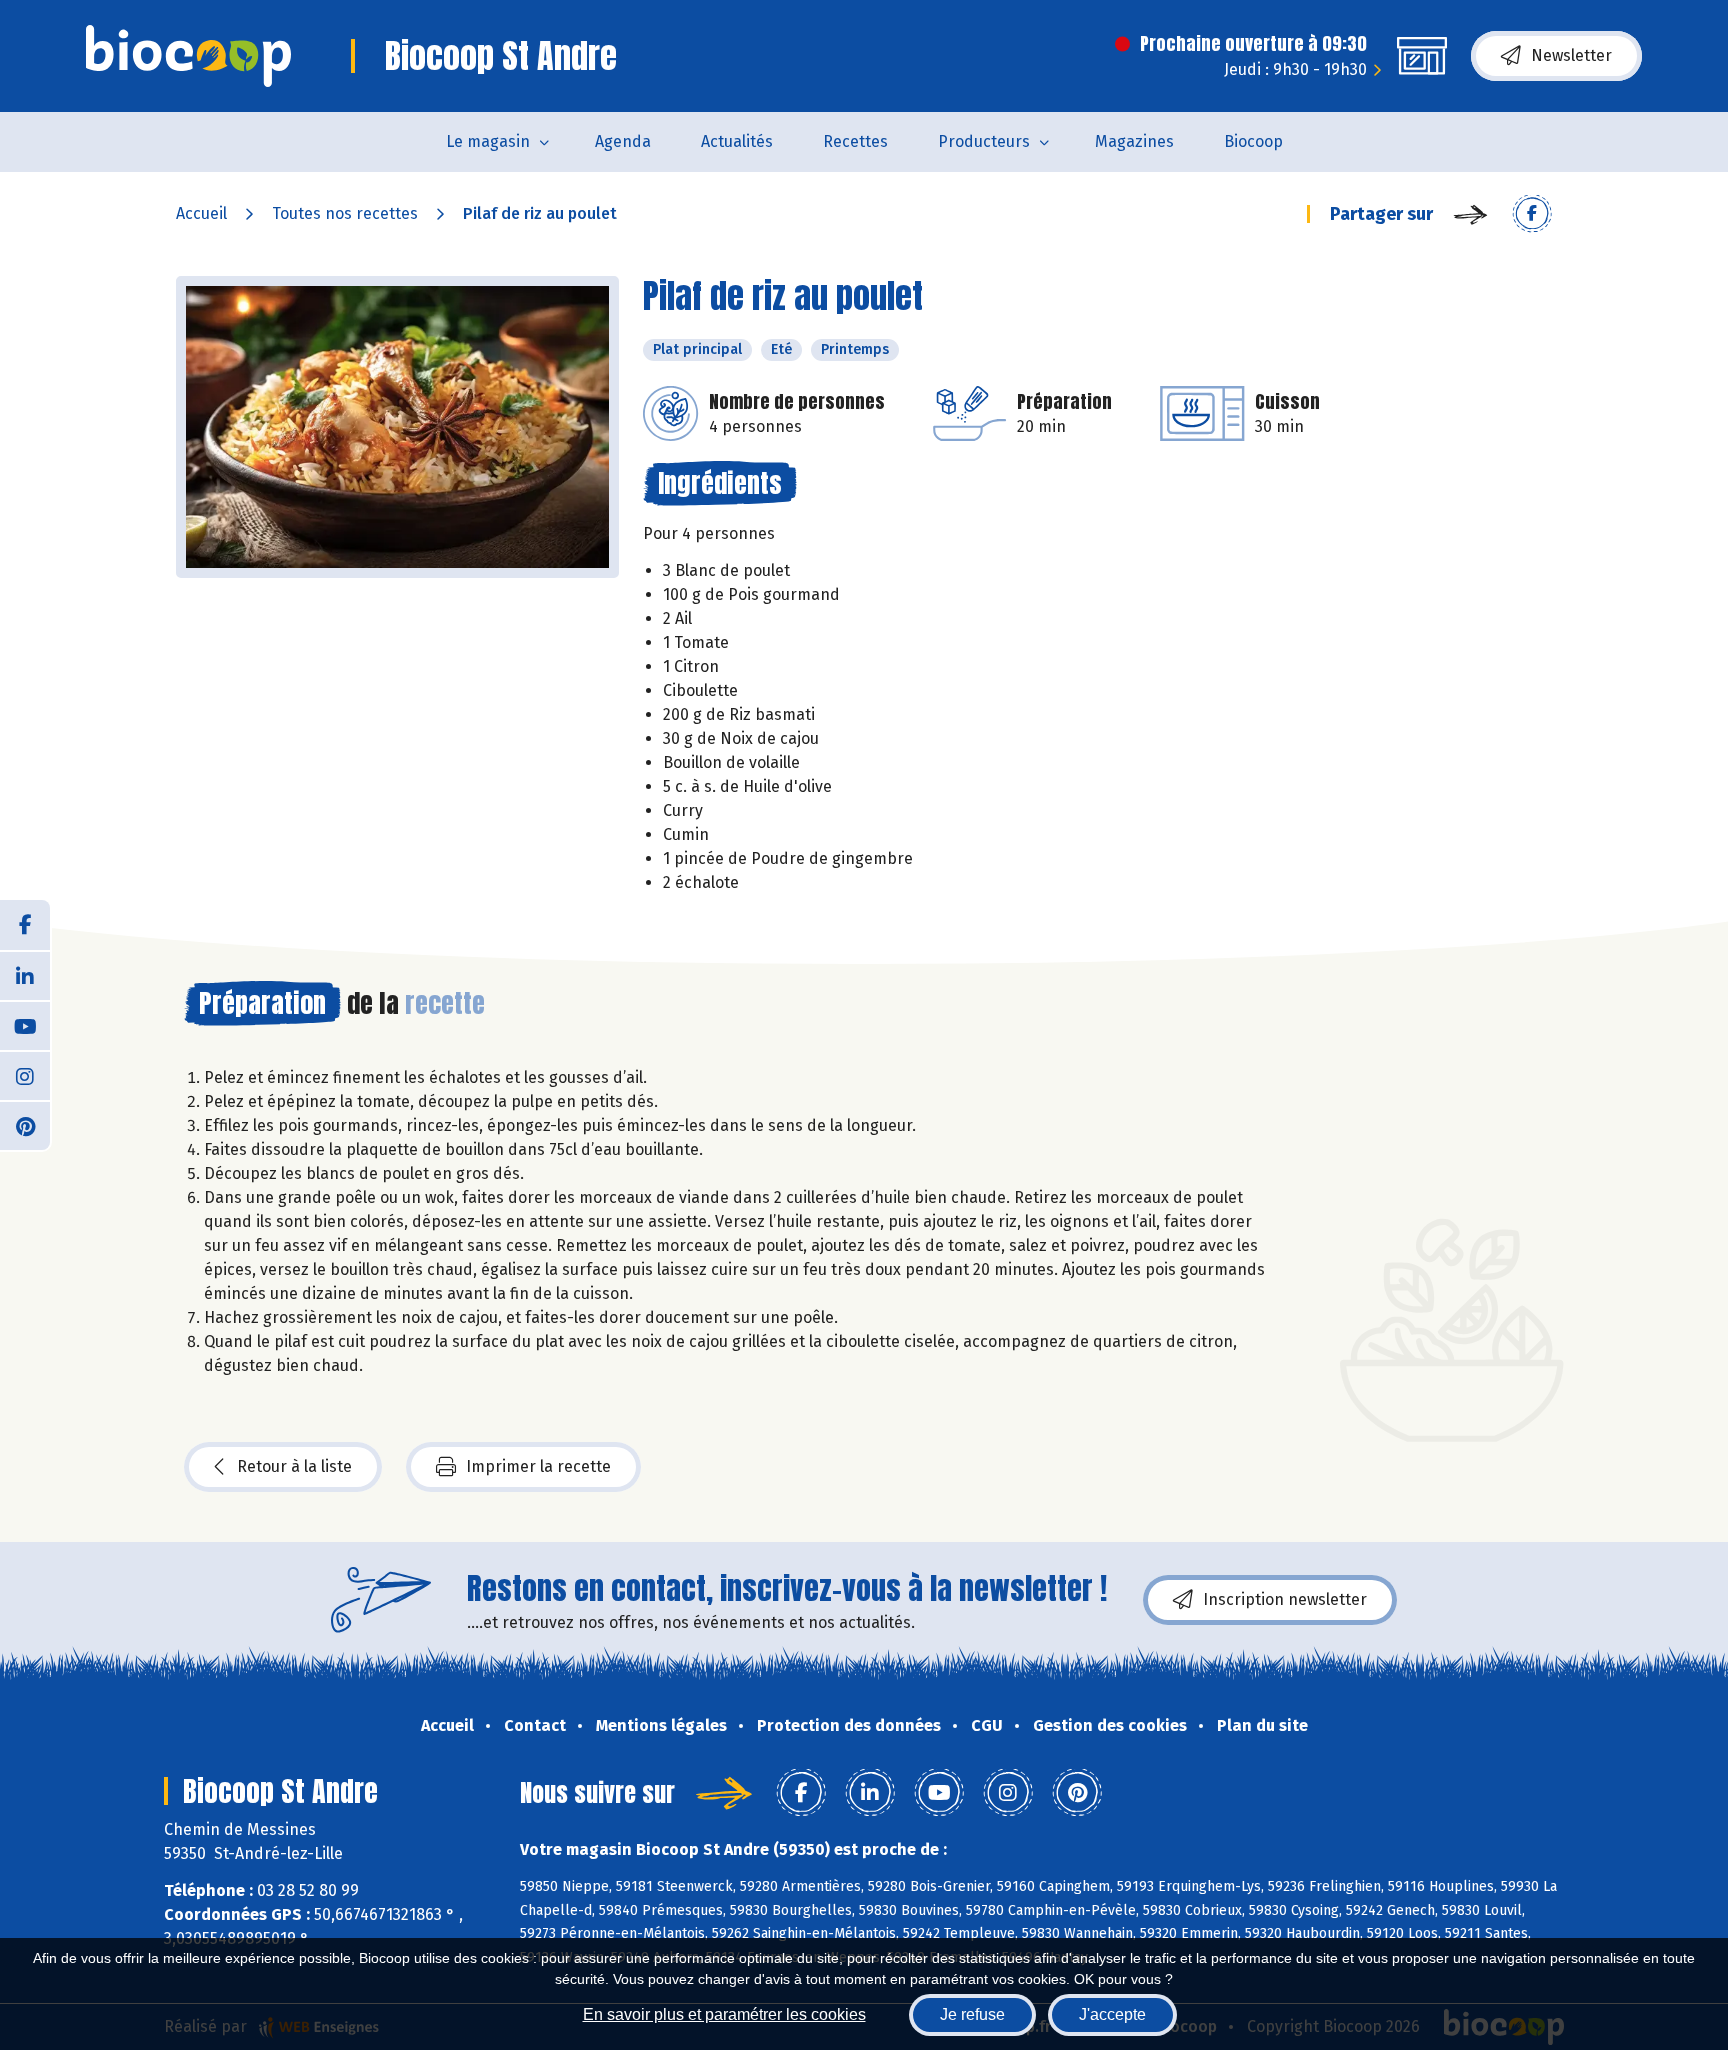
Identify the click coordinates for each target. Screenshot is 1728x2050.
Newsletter (1571, 55)
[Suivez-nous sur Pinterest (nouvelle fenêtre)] (25, 1125)
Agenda (623, 141)
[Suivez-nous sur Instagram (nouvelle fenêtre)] (25, 1075)
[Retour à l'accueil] (188, 56)
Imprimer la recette (538, 1466)
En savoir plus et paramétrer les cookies (724, 2014)
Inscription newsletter (1285, 1599)
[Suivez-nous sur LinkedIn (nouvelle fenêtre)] (25, 975)
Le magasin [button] (488, 141)
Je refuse (972, 2014)
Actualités (737, 141)
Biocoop (1253, 141)
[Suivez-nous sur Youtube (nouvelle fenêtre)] (25, 1025)
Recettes (855, 141)
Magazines (1134, 141)
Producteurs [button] (984, 141)
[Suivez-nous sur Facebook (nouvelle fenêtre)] (25, 925)
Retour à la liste (294, 1466)
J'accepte (1112, 2014)
